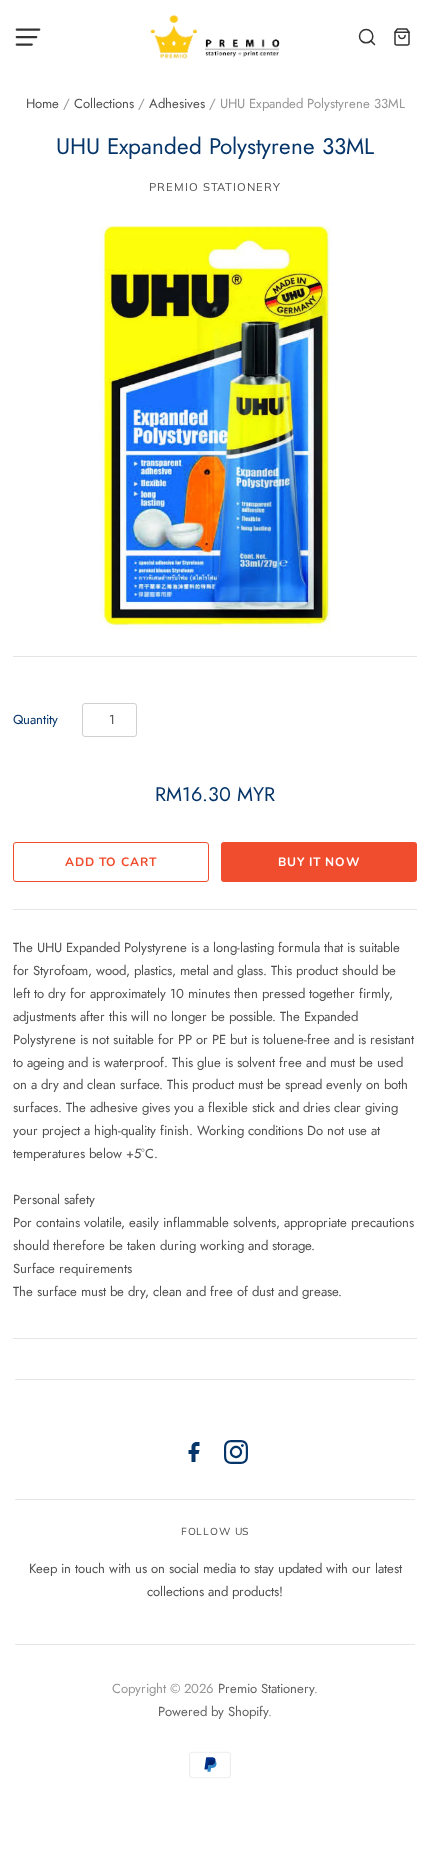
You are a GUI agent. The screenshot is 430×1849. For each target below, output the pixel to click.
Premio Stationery (214, 187)
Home (42, 103)
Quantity (35, 719)
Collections (104, 103)
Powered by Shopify (213, 1711)
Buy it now (319, 862)
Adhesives (177, 103)
